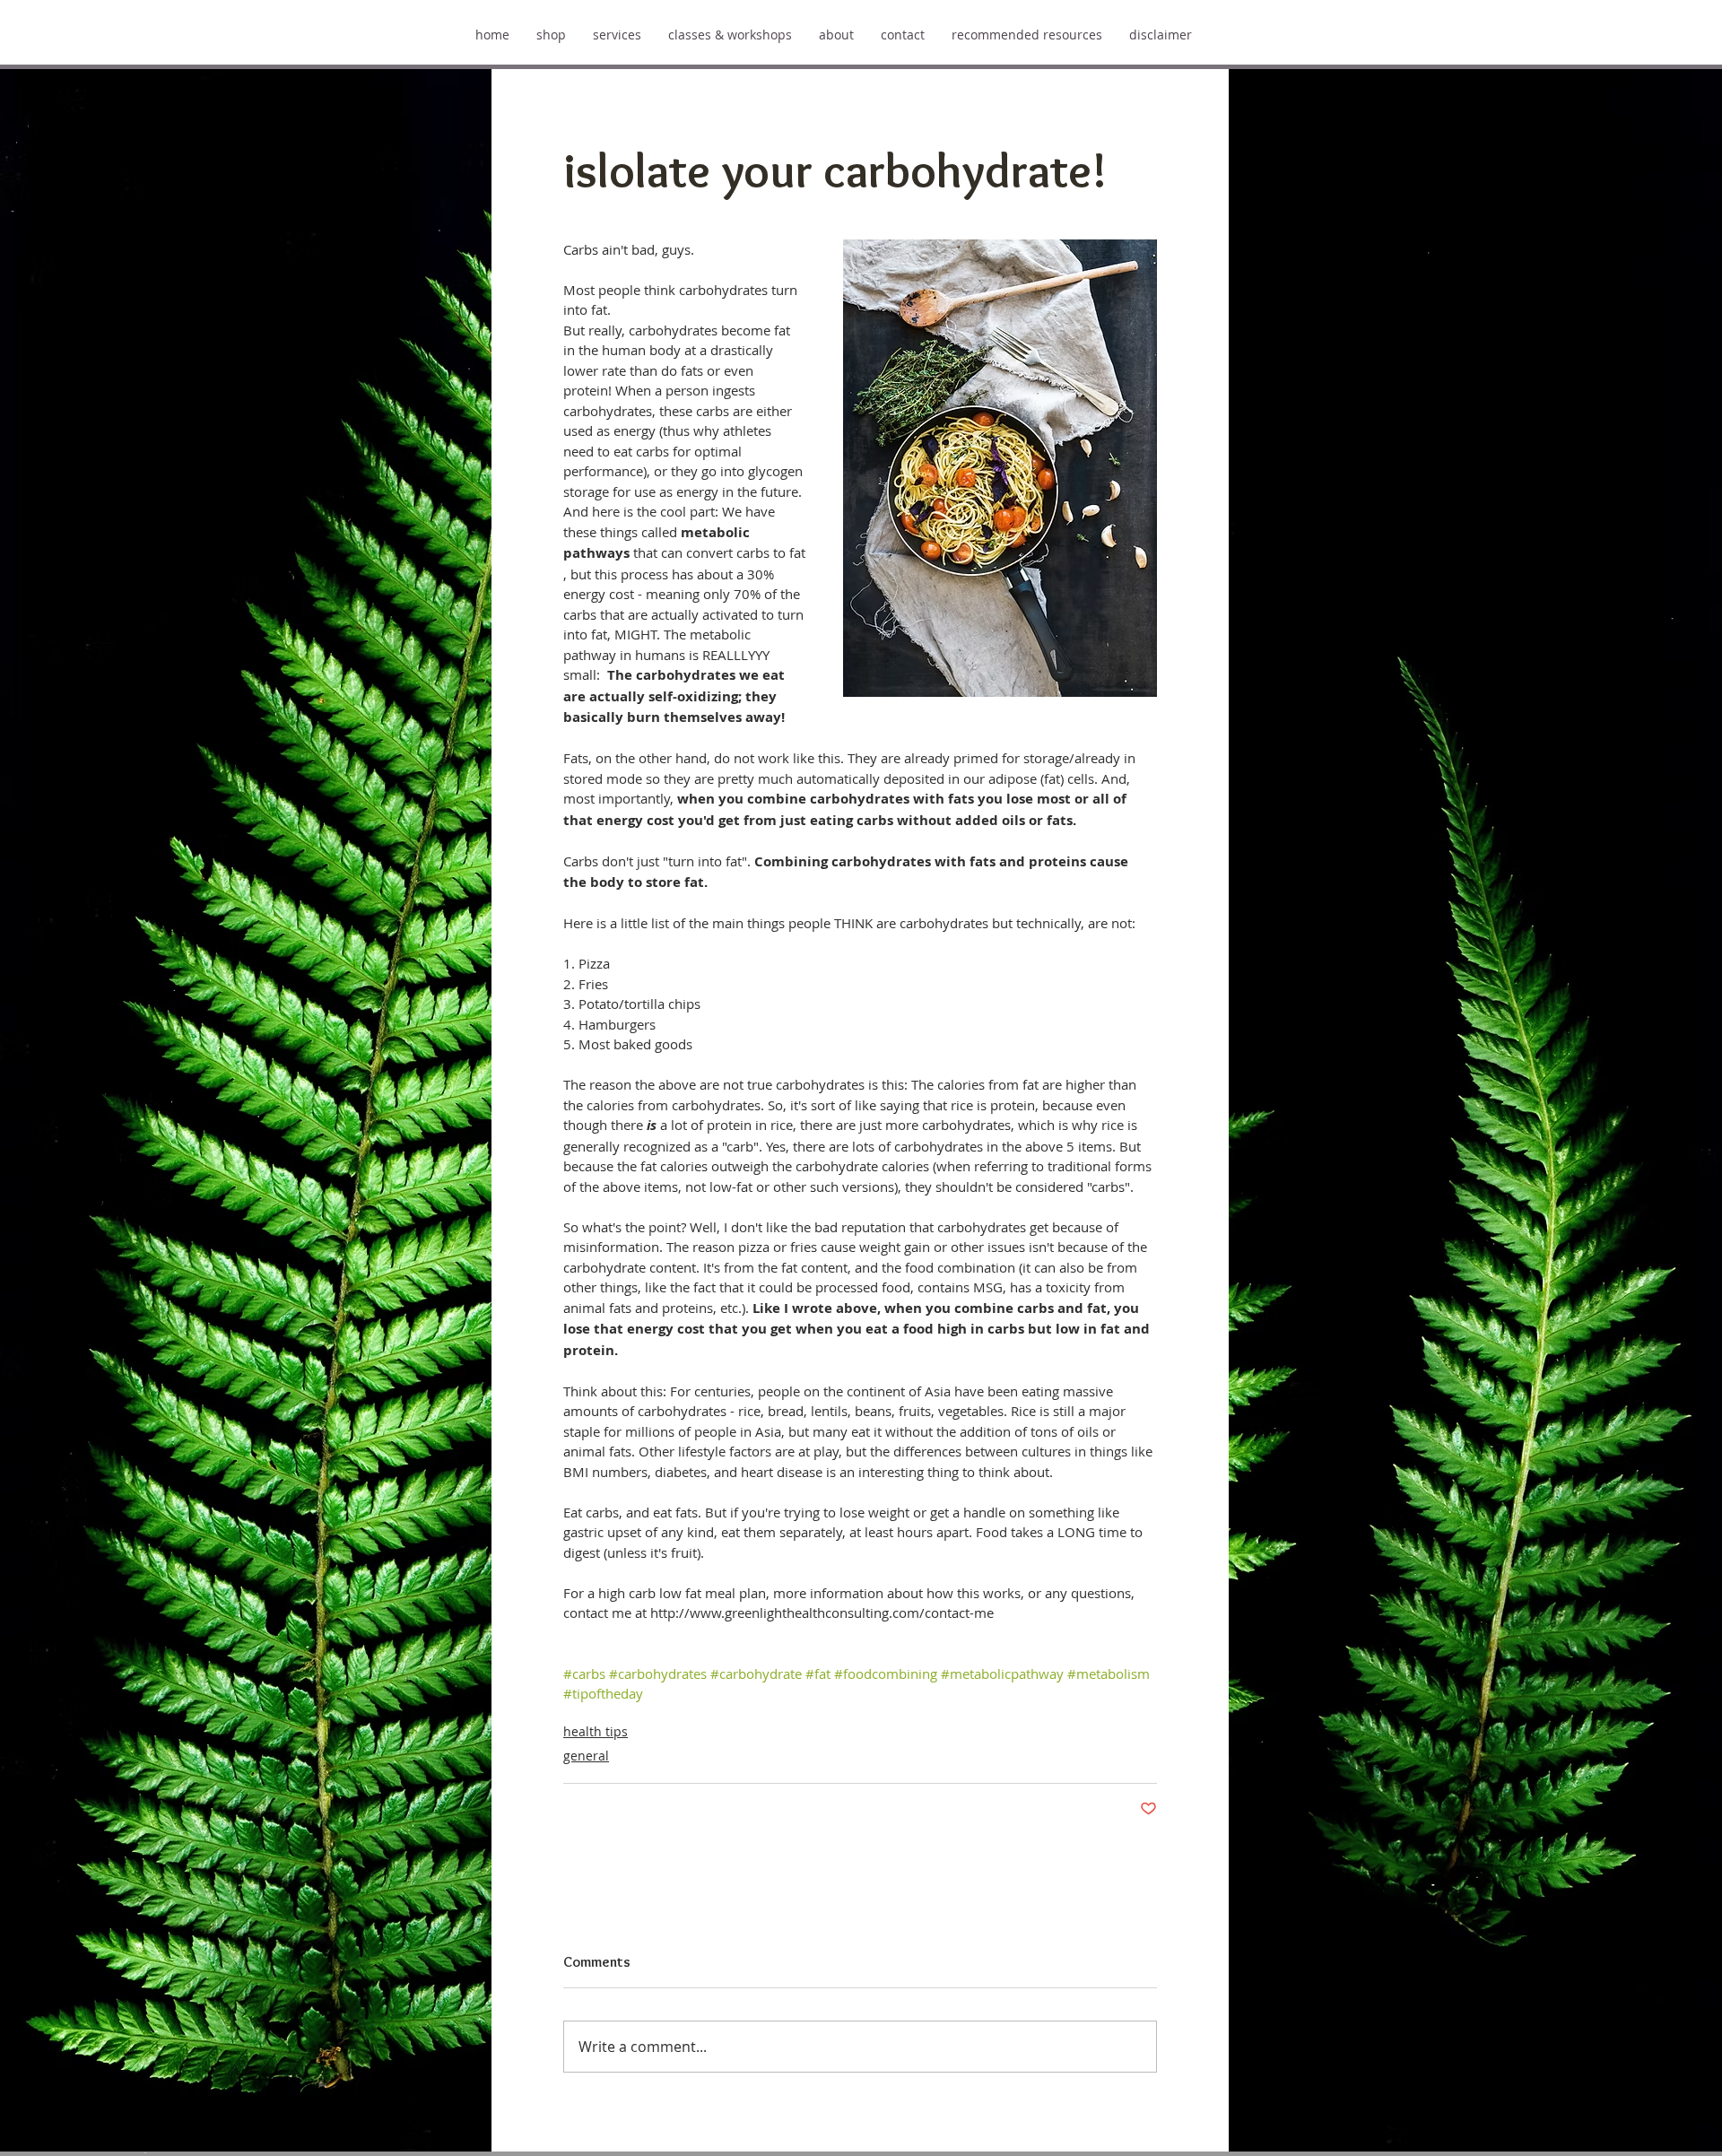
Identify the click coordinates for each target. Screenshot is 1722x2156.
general (586, 1756)
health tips (596, 1731)
